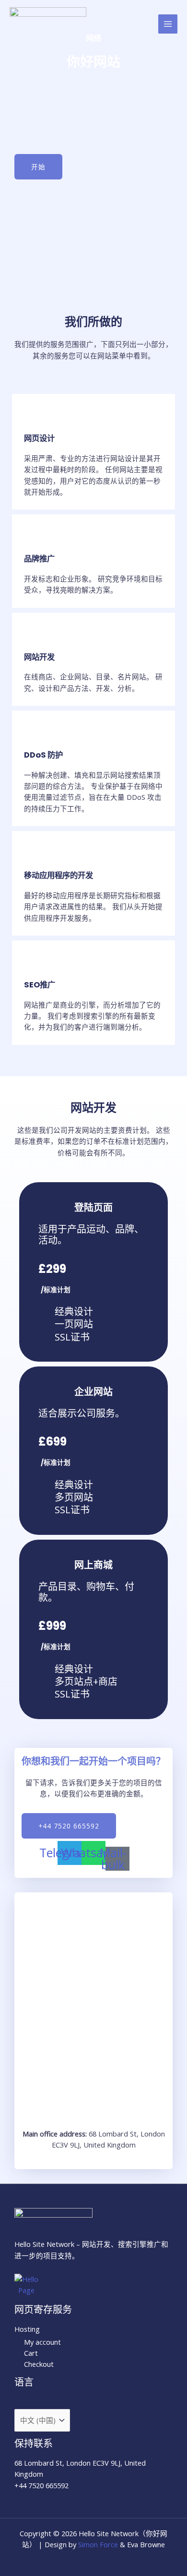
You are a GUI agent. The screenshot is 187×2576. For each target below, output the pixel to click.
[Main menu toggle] (168, 24)
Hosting (27, 2329)
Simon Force (98, 2544)
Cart (31, 2353)
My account (42, 2342)
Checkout (39, 2364)
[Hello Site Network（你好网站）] (48, 24)
